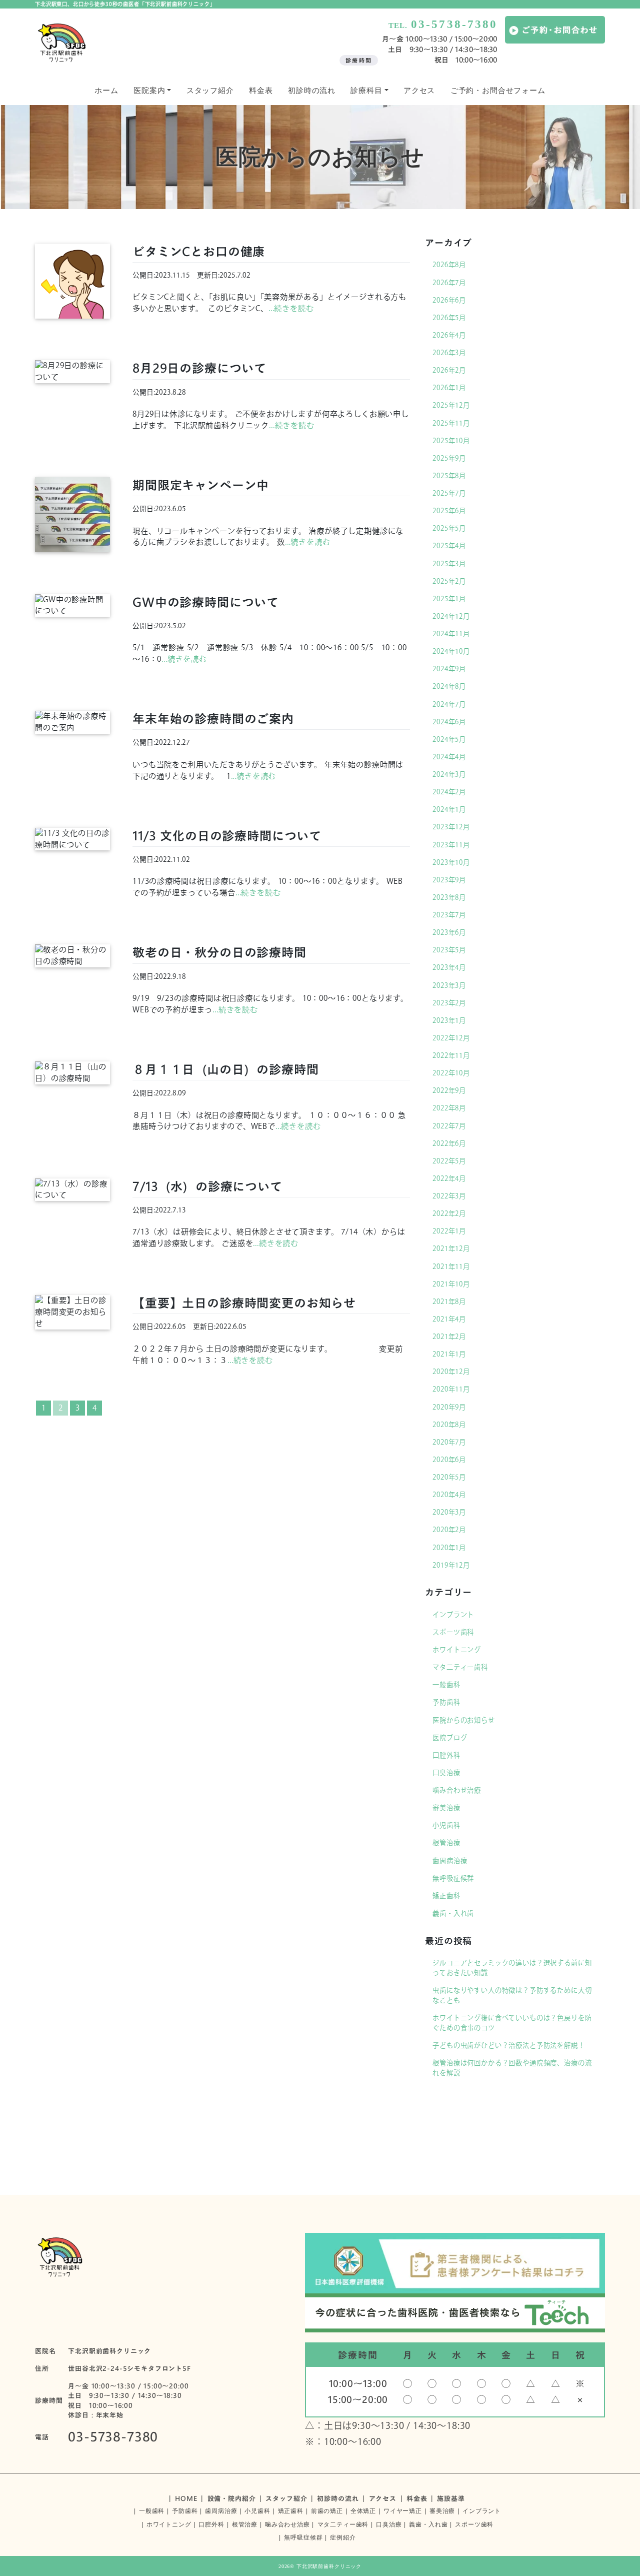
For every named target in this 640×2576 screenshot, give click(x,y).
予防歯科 (446, 1702)
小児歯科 (446, 1825)
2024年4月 (449, 757)
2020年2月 (449, 1530)
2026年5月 (449, 318)
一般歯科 (446, 1685)
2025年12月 (451, 405)
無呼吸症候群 (453, 1878)
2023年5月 (449, 950)
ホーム (106, 91)
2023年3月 (449, 985)
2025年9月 (449, 458)
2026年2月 (449, 370)
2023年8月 (449, 897)
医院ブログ (450, 1738)
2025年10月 (451, 441)
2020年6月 (449, 1460)
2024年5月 (449, 739)
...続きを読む (291, 308)
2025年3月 (449, 564)
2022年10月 (451, 1073)
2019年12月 (451, 1565)
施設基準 (451, 2498)
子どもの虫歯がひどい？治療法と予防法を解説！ (508, 2045)
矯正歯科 (446, 1896)
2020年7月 (449, 1442)
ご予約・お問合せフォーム (498, 91)
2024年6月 (449, 722)
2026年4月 (449, 335)
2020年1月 (449, 1548)
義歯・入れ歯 (453, 1913)
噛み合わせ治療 (457, 1790)
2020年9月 (449, 1407)
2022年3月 (449, 1196)
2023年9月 (449, 880)
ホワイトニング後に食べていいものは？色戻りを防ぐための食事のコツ (512, 2023)
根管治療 (446, 1843)
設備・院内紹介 (232, 2498)
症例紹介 (343, 2537)
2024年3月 (449, 774)
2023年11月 (451, 845)
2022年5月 (449, 1161)
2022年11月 (451, 1055)
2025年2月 (449, 581)
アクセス (419, 91)
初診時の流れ (312, 91)
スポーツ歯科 (453, 1632)
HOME (186, 2498)
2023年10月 (451, 862)
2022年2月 (449, 1213)
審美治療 (446, 1808)
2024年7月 (449, 704)
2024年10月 (451, 651)
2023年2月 (449, 1003)
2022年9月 (449, 1090)
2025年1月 (449, 599)
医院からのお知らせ (464, 1720)
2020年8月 (449, 1425)
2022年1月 (449, 1231)
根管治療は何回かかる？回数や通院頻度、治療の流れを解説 (512, 2068)
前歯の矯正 (327, 2511)
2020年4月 (449, 1495)
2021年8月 (449, 1302)
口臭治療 (446, 1773)
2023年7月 (449, 915)
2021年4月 (449, 1319)
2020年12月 (451, 1372)
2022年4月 (449, 1178)
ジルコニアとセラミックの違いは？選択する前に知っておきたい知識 (512, 1968)
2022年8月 (449, 1108)
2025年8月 (449, 476)
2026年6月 (449, 300)
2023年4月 (449, 967)
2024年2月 (449, 792)
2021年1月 (449, 1354)
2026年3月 (449, 353)
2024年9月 (449, 669)
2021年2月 (449, 1337)
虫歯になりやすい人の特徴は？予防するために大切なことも (512, 1995)
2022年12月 (451, 1038)
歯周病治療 (450, 1861)
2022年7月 (449, 1126)
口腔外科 (446, 1755)
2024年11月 (451, 634)
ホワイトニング (457, 1650)
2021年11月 (451, 1266)
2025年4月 (449, 546)
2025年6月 (449, 511)
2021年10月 (451, 1284)
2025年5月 (449, 528)
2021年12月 (451, 1248)
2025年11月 (451, 423)
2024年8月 (449, 686)
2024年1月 (449, 809)
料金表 (261, 91)
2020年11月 (451, 1389)
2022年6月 (449, 1143)
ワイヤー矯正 (403, 2511)
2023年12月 (451, 827)
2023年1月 (449, 1020)
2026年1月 (449, 388)
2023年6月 (449, 932)
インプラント (453, 1615)
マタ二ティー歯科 (460, 1667)
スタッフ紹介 (210, 91)
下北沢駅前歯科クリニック (329, 2566)
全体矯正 (363, 2511)
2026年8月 (449, 265)
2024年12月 (451, 616)
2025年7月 (449, 493)
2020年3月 (449, 1512)
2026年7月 (449, 283)
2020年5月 (449, 1477)
